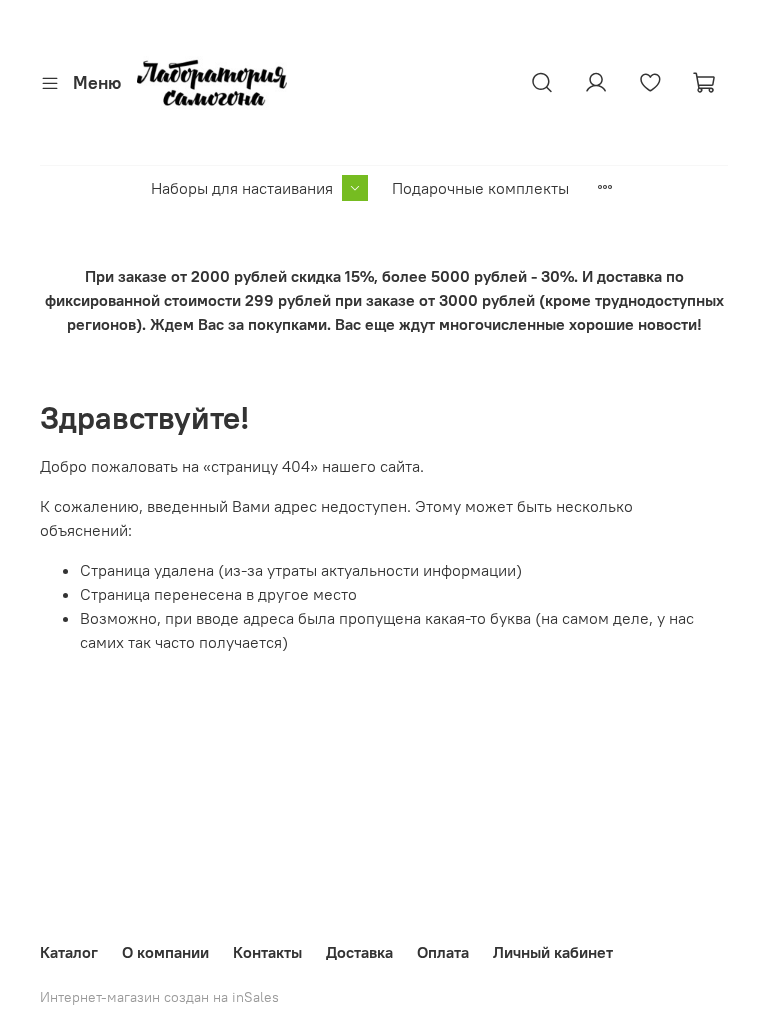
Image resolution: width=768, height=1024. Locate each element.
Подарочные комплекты (480, 188)
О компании (165, 952)
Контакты (267, 952)
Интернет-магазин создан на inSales (159, 997)
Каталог (69, 952)
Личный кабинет (553, 952)
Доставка (359, 952)
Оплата (443, 952)
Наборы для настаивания (242, 188)
